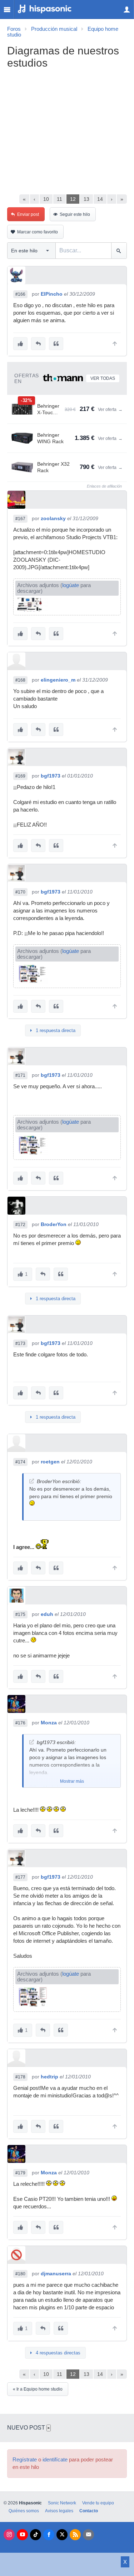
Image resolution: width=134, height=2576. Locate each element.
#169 (20, 776)
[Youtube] (22, 2535)
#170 (20, 892)
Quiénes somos (24, 2511)
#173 (20, 1343)
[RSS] (75, 2535)
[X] (62, 2535)
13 (86, 199)
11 (59, 199)
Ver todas (103, 378)
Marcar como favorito (38, 232)
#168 (20, 680)
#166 (20, 294)
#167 (20, 519)
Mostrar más (72, 1781)
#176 (20, 1723)
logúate (71, 585)
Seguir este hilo (75, 214)
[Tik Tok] (36, 2535)
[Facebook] (49, 2535)
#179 (20, 2173)
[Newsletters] (88, 2535)
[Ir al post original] (32, 1481)
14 (100, 199)
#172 (20, 1225)
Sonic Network (62, 2503)
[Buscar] (119, 251)
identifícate (55, 2460)
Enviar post (28, 214)
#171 (20, 1075)
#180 (20, 2274)
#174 (20, 1462)
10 (46, 199)
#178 (20, 2077)
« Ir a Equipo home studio (38, 2389)
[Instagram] (9, 2535)
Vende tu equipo (98, 2503)
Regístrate (25, 2460)
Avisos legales (59, 2511)
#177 (20, 1877)
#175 (20, 1614)
